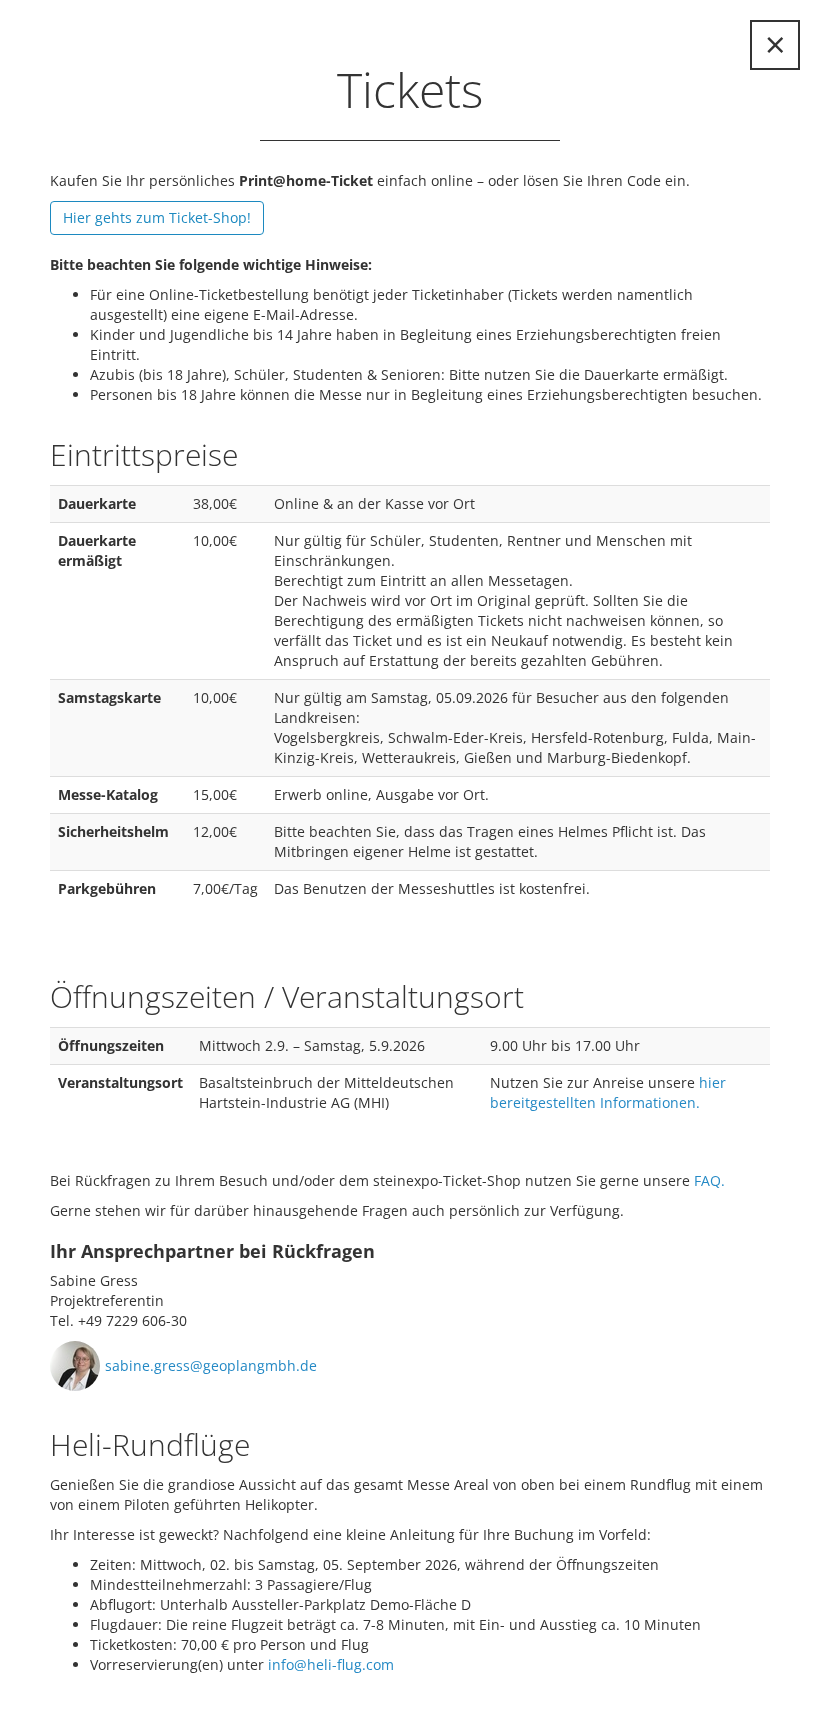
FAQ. (709, 1180)
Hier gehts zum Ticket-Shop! (157, 217)
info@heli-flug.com (331, 1664)
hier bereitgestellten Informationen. (608, 1092)
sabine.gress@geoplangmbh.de (211, 1365)
